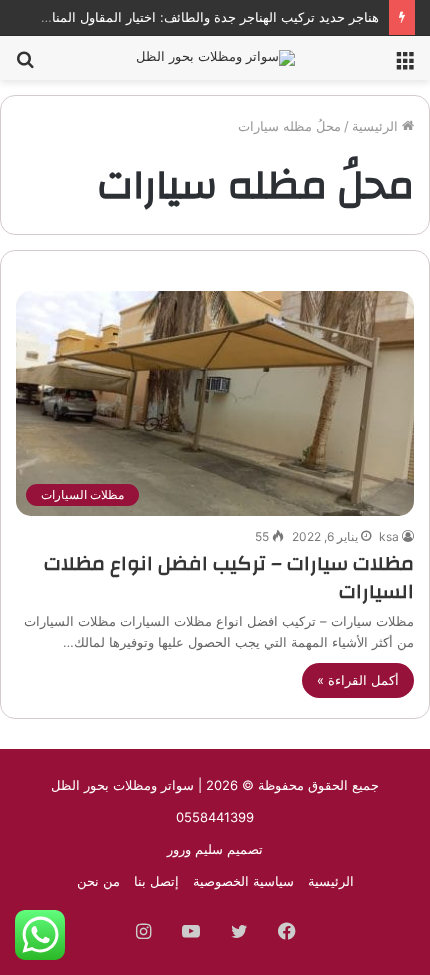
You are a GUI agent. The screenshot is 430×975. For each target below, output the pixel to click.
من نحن (98, 881)
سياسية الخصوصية (243, 881)
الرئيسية (377, 126)
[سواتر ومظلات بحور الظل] (215, 58)
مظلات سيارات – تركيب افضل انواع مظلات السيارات (229, 577)
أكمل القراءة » (358, 680)
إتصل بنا (156, 881)
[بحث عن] (25, 65)
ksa (389, 536)
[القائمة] (405, 65)
